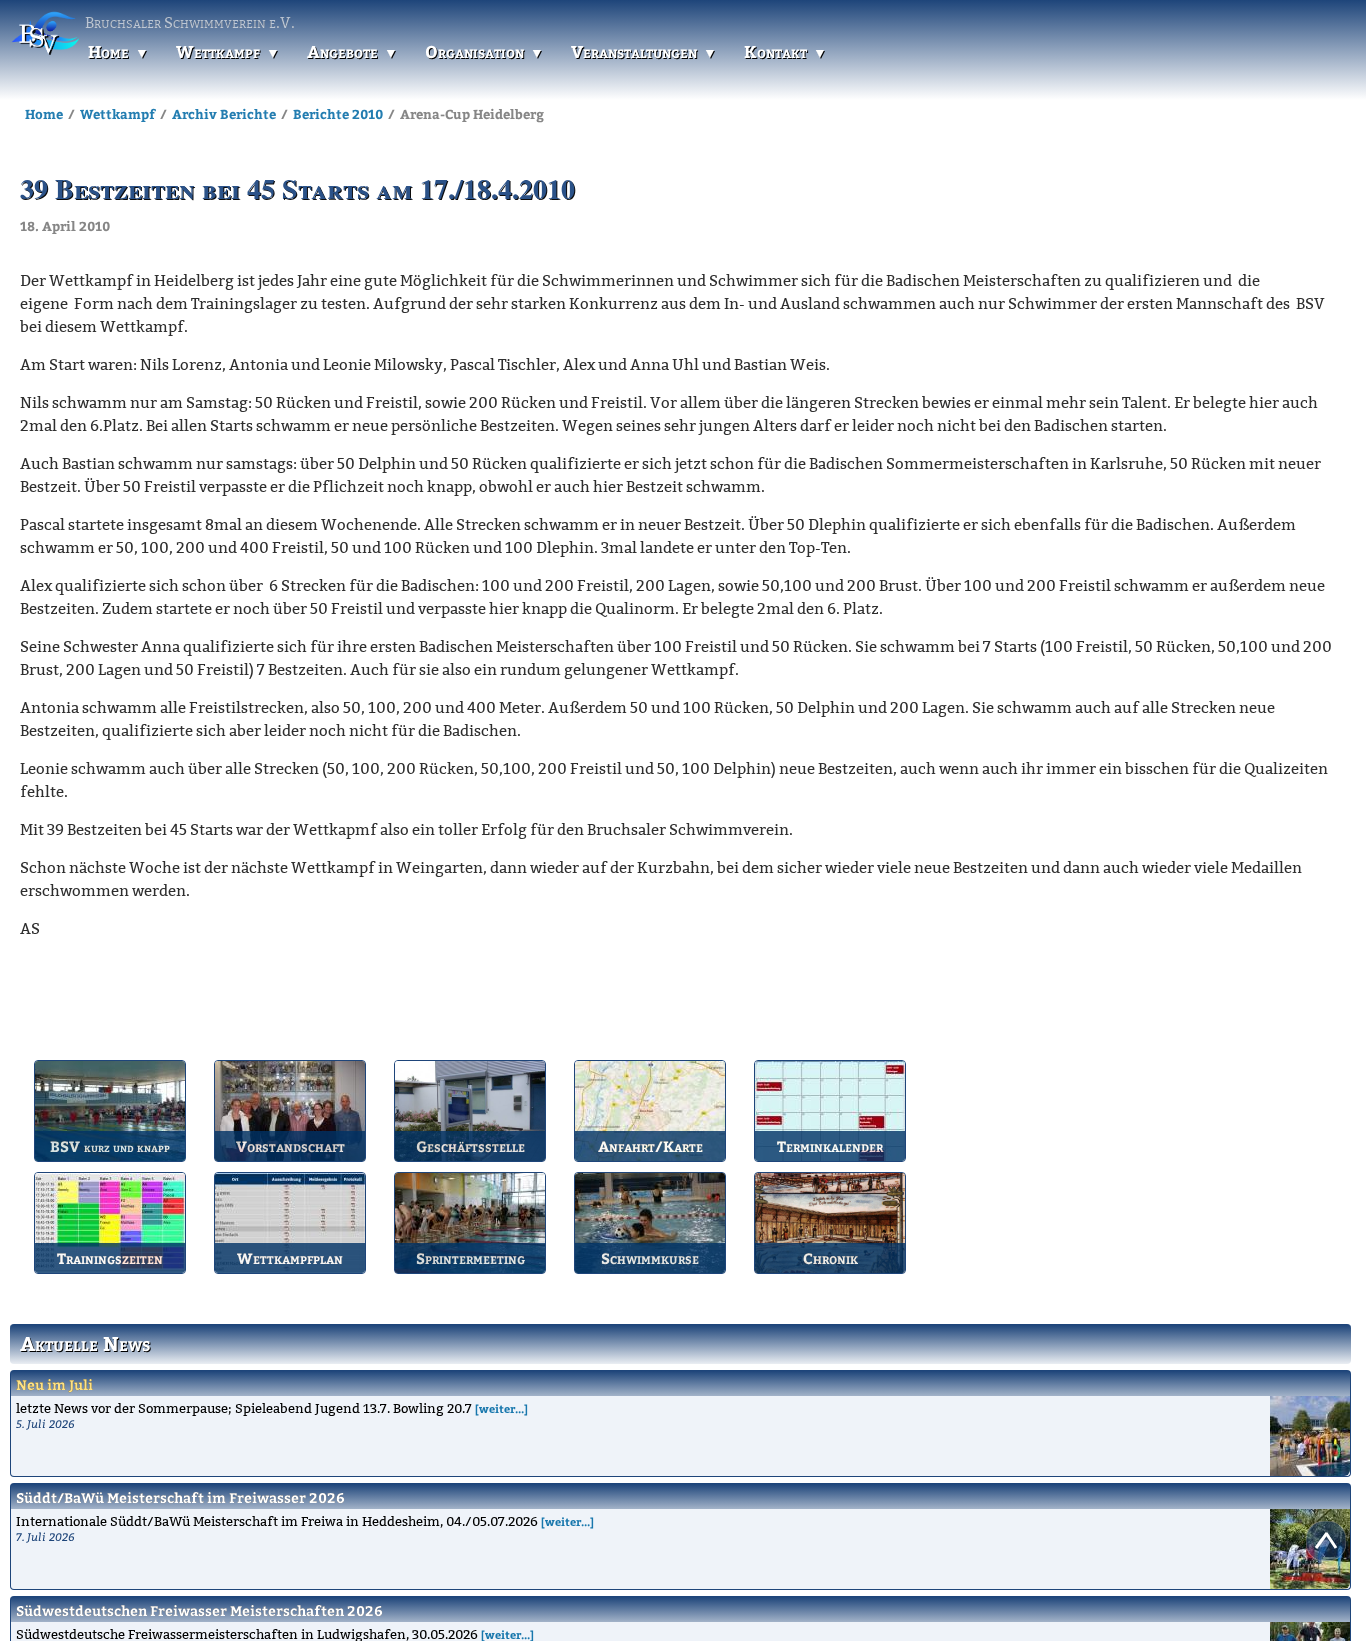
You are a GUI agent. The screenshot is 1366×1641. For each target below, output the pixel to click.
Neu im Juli (54, 1384)
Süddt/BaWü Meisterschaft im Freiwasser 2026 (180, 1497)
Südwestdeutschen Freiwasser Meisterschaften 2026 (199, 1610)
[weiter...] (501, 1408)
